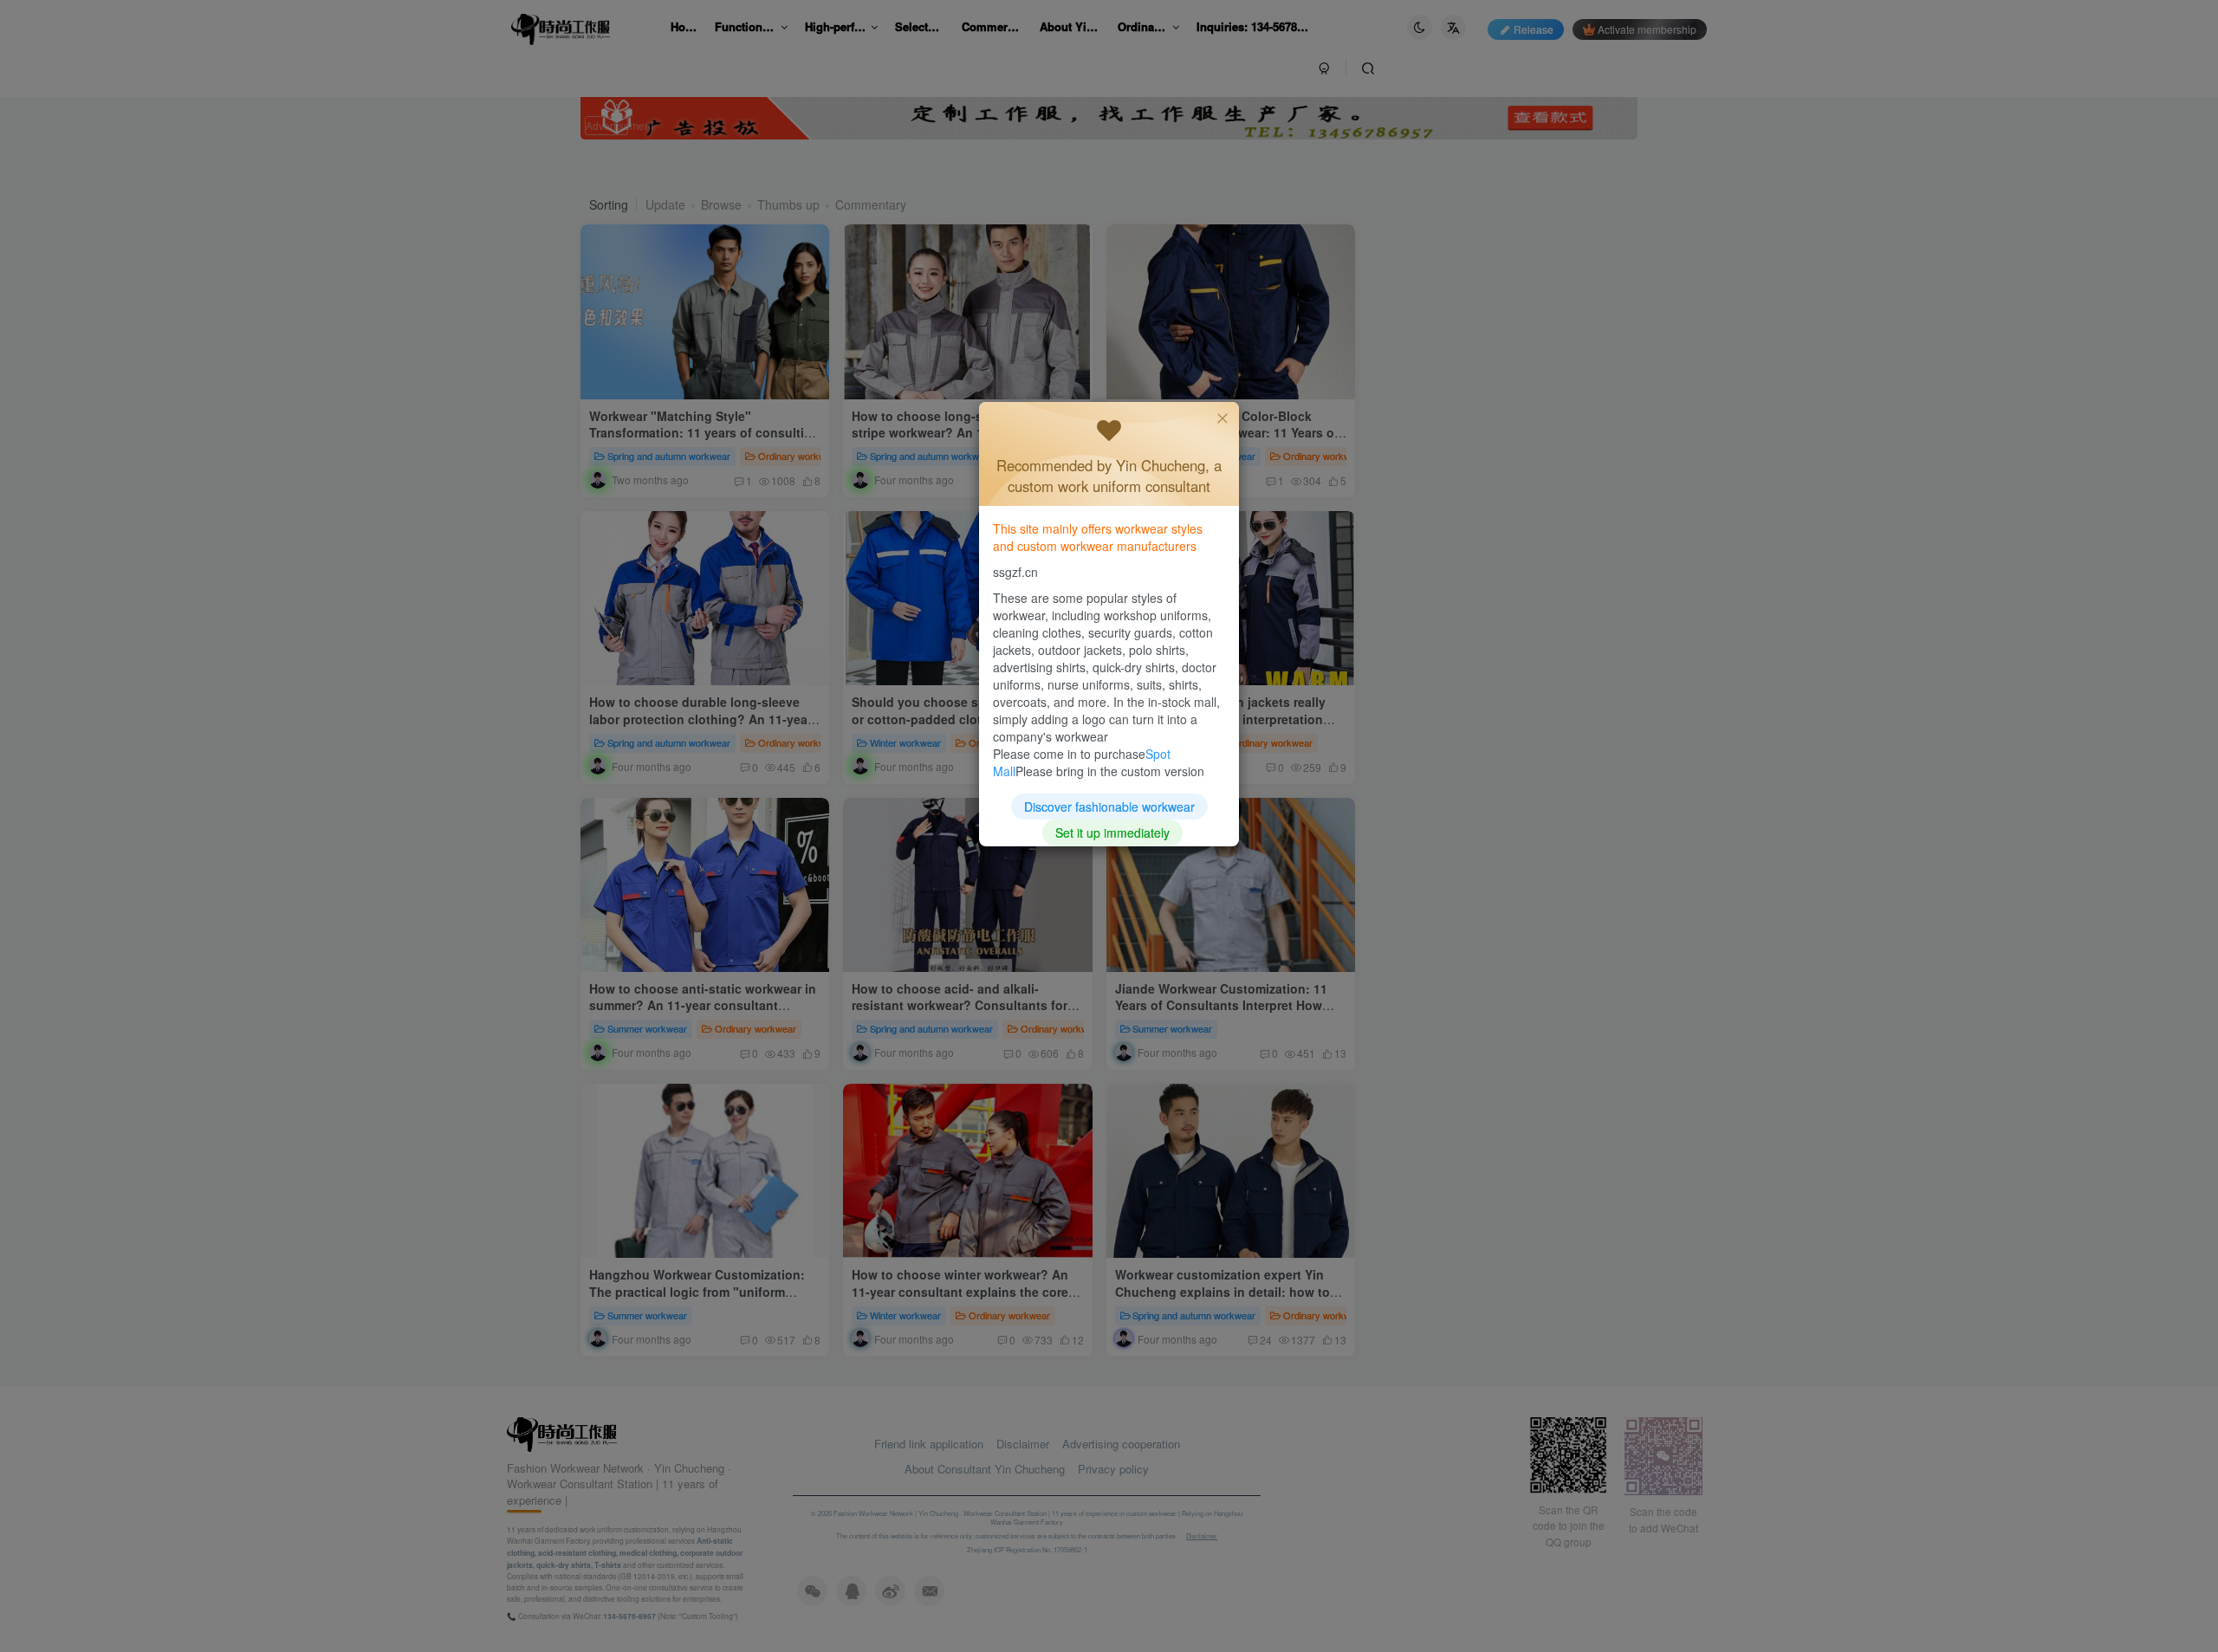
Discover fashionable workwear (1109, 807)
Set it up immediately (1112, 832)
